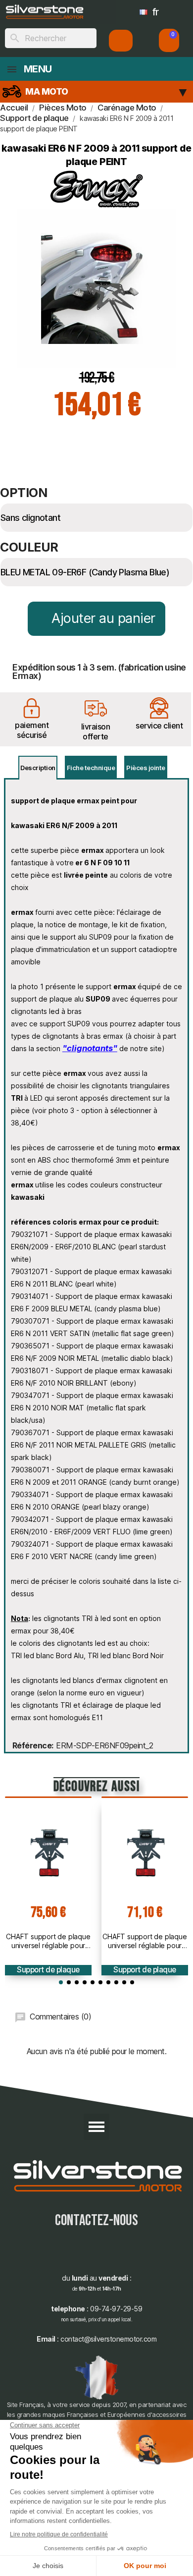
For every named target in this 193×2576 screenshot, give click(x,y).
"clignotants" (90, 1048)
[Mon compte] (121, 41)
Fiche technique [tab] (91, 768)
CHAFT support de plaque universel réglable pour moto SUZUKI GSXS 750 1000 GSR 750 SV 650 (145, 1941)
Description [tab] (38, 768)
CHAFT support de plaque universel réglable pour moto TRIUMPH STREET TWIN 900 (48, 1941)
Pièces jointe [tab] (146, 768)
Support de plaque (48, 1970)
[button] (169, 40)
